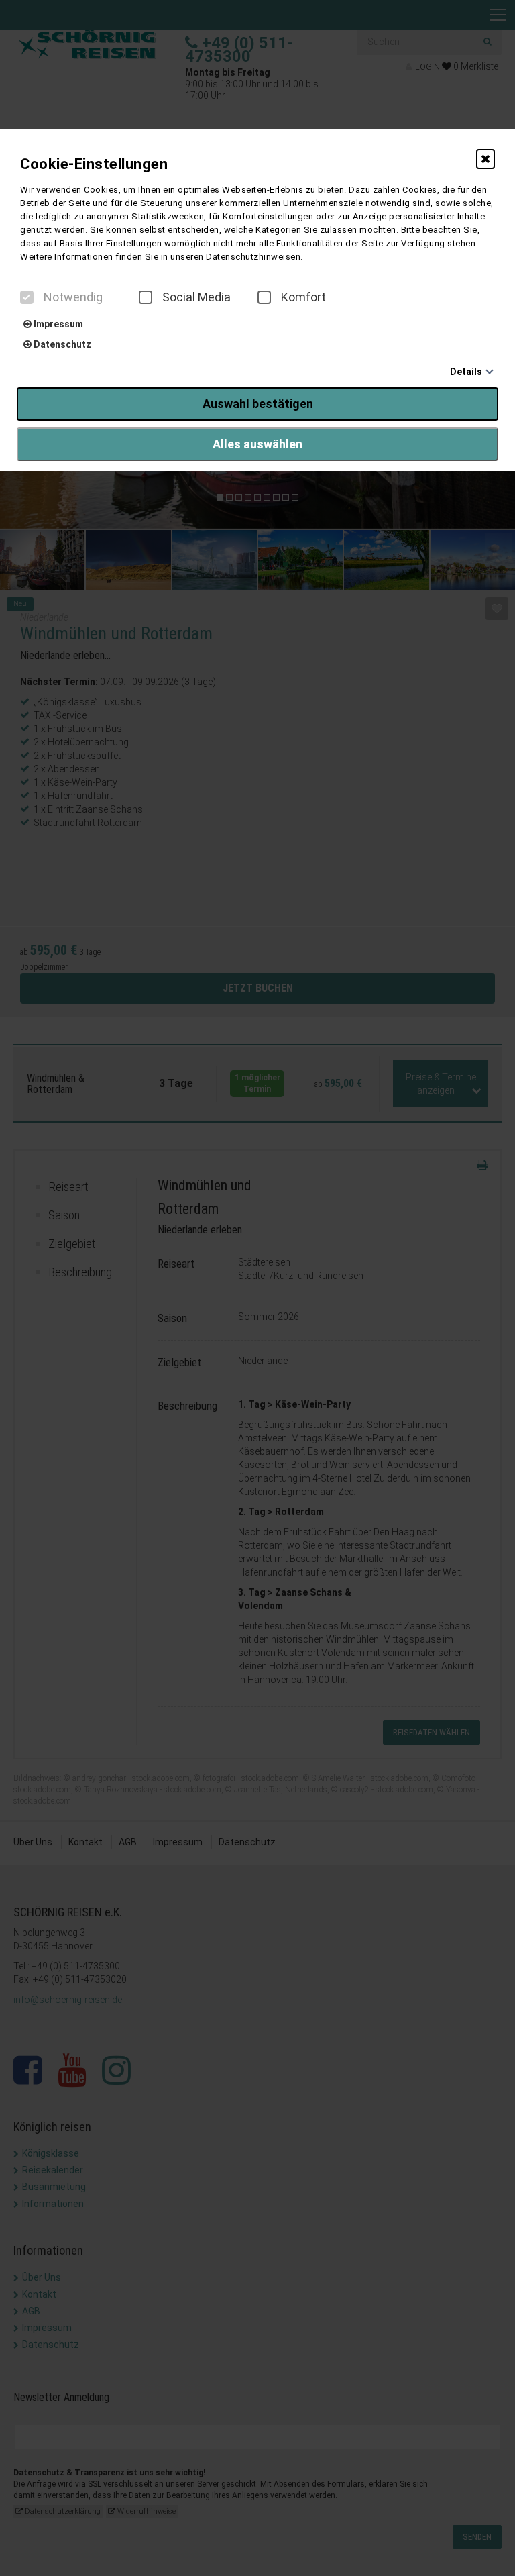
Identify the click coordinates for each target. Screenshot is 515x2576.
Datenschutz (61, 344)
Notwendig (73, 297)
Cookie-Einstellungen (94, 164)
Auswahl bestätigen (258, 404)
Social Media (196, 297)
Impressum (57, 324)
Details (466, 372)
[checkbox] (27, 297)
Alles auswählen (257, 444)
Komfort (303, 297)
